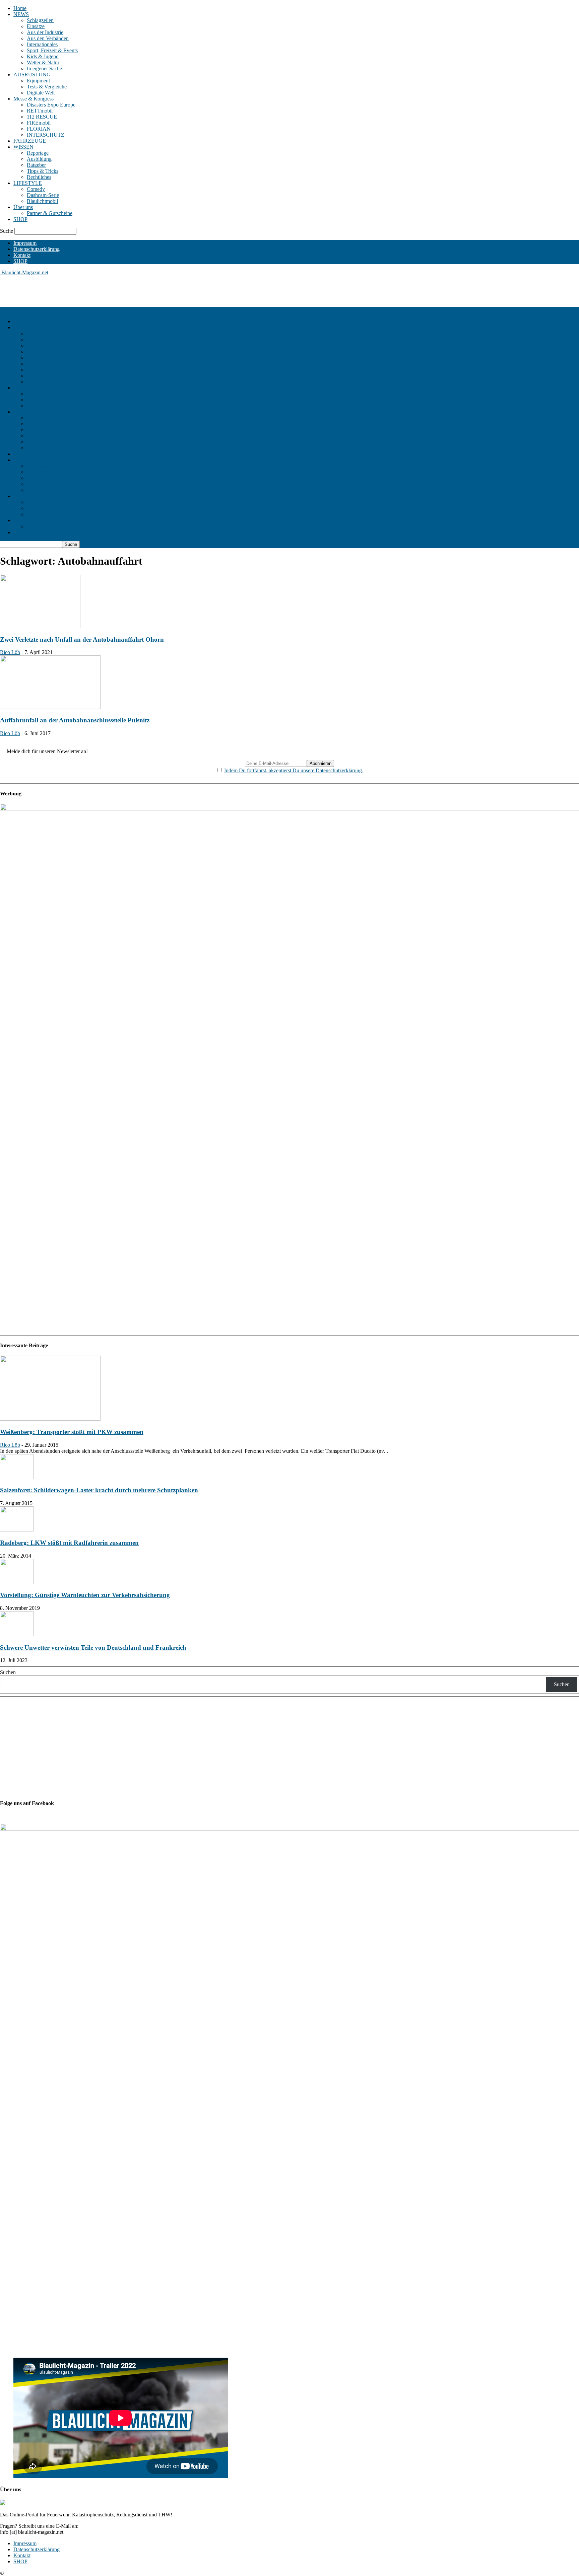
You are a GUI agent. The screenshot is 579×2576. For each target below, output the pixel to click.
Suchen (8, 1672)
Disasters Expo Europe (51, 105)
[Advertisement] (122, 291)
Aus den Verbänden (48, 38)
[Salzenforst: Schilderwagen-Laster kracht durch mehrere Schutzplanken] (17, 1477)
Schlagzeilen (40, 20)
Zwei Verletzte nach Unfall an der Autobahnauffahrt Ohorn (82, 639)
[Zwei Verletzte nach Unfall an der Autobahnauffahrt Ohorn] (40, 626)
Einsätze (36, 26)
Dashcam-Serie (43, 195)
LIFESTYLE (28, 183)
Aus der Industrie (45, 32)
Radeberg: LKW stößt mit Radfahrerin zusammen (69, 1543)
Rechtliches (39, 177)
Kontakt (22, 255)
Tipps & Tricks (43, 171)
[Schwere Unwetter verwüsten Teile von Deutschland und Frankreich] (17, 1634)
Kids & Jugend (43, 56)
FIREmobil (39, 123)
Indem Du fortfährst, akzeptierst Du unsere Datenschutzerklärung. (294, 770)
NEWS (21, 14)
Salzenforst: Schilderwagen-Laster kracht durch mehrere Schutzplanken (99, 1490)
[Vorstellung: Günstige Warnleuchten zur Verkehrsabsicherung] (17, 1582)
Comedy (36, 189)
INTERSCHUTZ (46, 135)
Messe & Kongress (34, 99)
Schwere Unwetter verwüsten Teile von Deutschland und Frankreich (93, 1648)
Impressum (25, 243)
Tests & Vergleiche (47, 87)
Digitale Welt (41, 93)
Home (20, 8)
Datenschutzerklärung (37, 249)
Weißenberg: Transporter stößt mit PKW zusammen (72, 1432)
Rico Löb (10, 652)
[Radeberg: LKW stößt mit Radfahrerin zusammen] (17, 1530)
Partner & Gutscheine (50, 213)
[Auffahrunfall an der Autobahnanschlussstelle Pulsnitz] (50, 707)
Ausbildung (39, 159)
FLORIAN (39, 129)
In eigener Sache (44, 68)
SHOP (20, 219)
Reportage (38, 153)
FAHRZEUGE (30, 141)
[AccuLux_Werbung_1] (289, 809)
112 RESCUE (42, 117)
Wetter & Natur (43, 62)
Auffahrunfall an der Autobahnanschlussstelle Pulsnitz (75, 720)
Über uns (23, 207)
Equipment (38, 81)
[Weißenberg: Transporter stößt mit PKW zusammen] (50, 1419)
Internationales (42, 44)
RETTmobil (40, 111)
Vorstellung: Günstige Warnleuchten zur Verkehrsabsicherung (85, 1595)
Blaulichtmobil (42, 201)
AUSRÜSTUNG (32, 75)
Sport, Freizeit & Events (52, 50)
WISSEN (23, 147)
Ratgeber (36, 165)
